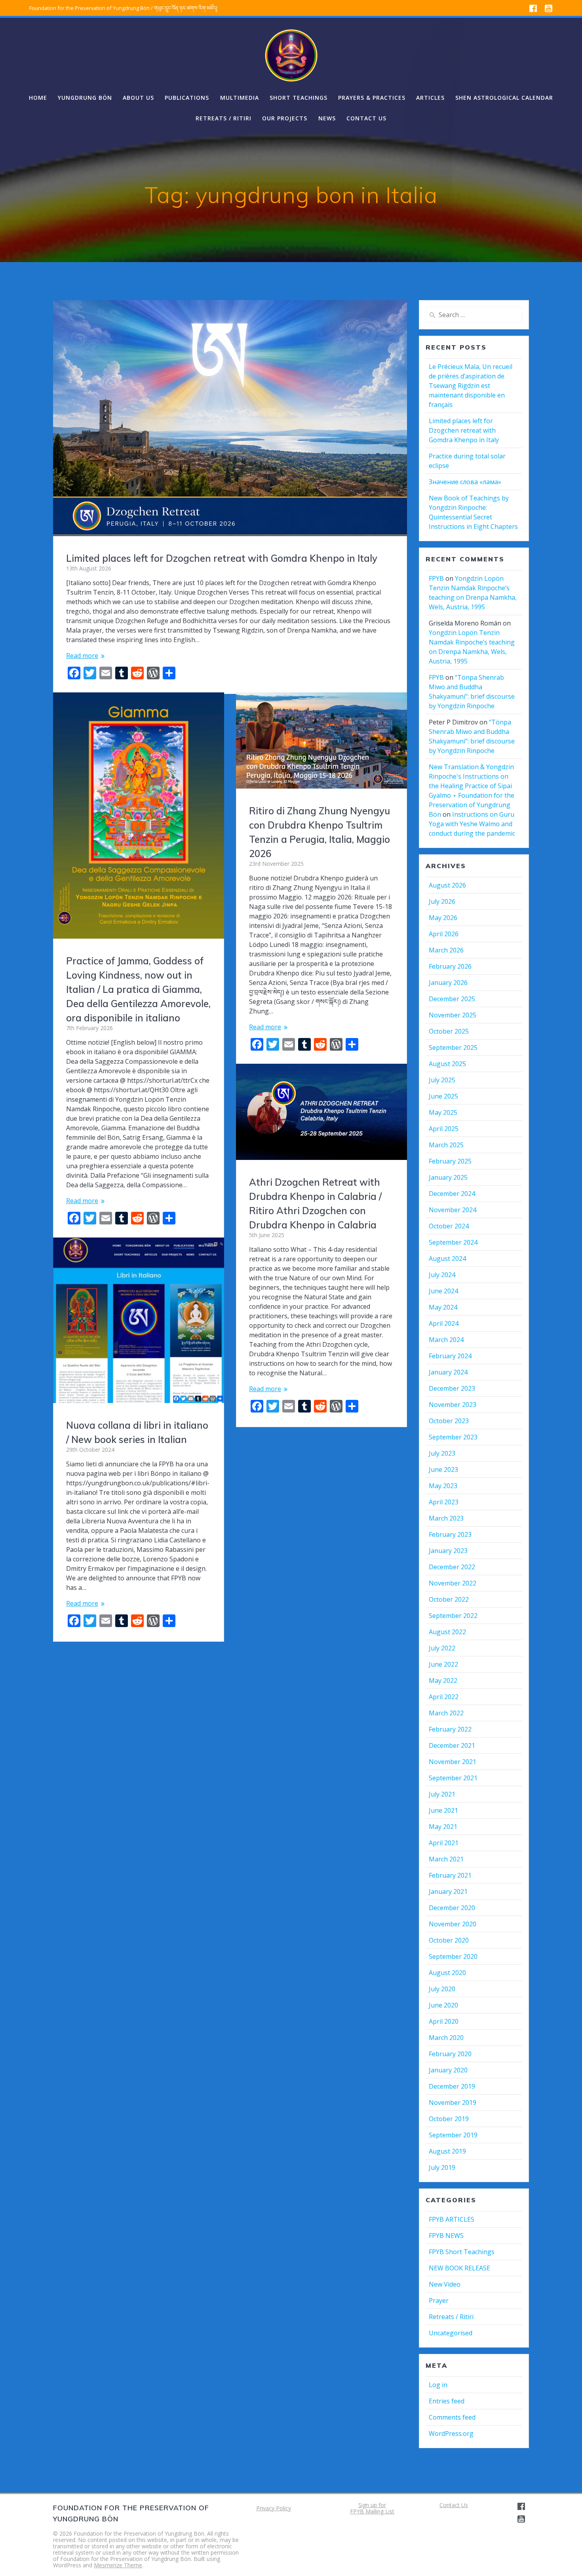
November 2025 (453, 1015)
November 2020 (453, 1924)
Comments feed (452, 2417)
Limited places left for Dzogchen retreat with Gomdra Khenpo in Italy (222, 558)
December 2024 (452, 1194)
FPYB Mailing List (372, 2511)
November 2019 (453, 2103)
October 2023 (449, 1421)
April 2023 (444, 1502)
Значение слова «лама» (465, 482)
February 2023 (450, 1534)
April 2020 (444, 2021)
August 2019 (447, 2151)
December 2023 (452, 1388)
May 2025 (443, 1112)
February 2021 (450, 1875)
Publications (187, 98)
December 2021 (452, 1745)
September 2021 (453, 1778)
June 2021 (443, 1810)
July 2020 (442, 1989)
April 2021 (444, 1843)
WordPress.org (451, 2433)
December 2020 (452, 1908)
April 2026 (444, 934)
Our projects (285, 118)
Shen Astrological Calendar (504, 98)
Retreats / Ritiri (223, 118)
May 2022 (443, 1681)
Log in (438, 2385)
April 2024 (444, 1323)
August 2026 (447, 885)
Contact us (366, 118)
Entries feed (447, 2401)
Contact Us (454, 2505)
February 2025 (450, 1161)
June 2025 (443, 1096)
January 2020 (448, 2070)
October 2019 (449, 2119)
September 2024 (453, 1242)
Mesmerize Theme (118, 2565)
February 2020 (450, 2054)
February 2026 (450, 966)
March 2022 (446, 1713)
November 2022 (453, 1583)
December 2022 (452, 1567)
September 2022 (453, 1616)
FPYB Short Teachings (462, 2252)
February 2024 (450, 1356)
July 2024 (442, 1275)
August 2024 (447, 1259)
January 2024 (448, 1372)
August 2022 (447, 1632)
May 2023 (443, 1486)
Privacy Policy (274, 2508)
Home (38, 98)
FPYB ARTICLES (452, 2219)
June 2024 (443, 1291)
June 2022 (443, 1664)
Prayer (439, 2300)
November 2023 (453, 1405)
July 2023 (442, 1453)
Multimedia (240, 98)
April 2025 (444, 1129)
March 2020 (446, 2038)
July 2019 (442, 2167)
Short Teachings (299, 98)
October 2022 (449, 1599)
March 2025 (446, 1145)
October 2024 (449, 1226)
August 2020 (447, 1973)
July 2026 (442, 901)
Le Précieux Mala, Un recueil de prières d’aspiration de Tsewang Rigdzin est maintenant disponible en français (471, 386)
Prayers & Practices (372, 98)
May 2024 (443, 1307)
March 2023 (446, 1518)
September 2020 (453, 1956)
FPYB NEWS (446, 2236)
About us (138, 98)
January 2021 (448, 1892)
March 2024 (446, 1340)
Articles (430, 98)
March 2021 (446, 1859)
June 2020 (443, 2005)
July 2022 (442, 1648)
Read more (82, 656)
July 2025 (442, 1080)
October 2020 (449, 1940)
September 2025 (453, 1048)
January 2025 (448, 1177)
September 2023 (453, 1437)
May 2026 (443, 918)
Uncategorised (451, 2333)
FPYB (436, 578)
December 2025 (452, 999)
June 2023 (443, 1470)
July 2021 (442, 1794)
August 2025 (447, 1064)
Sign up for (372, 2505)
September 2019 (453, 2135)
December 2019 (452, 2086)
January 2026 (448, 983)
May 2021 (443, 1827)
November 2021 (453, 1762)
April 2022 (444, 1697)
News (327, 118)
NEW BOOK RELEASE (459, 2268)
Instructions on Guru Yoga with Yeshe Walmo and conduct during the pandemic (472, 824)
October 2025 (449, 1031)
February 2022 (450, 1729)
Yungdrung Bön (85, 98)
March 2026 (446, 950)
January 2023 (448, 1551)
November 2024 (453, 1210)
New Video (445, 2284)
